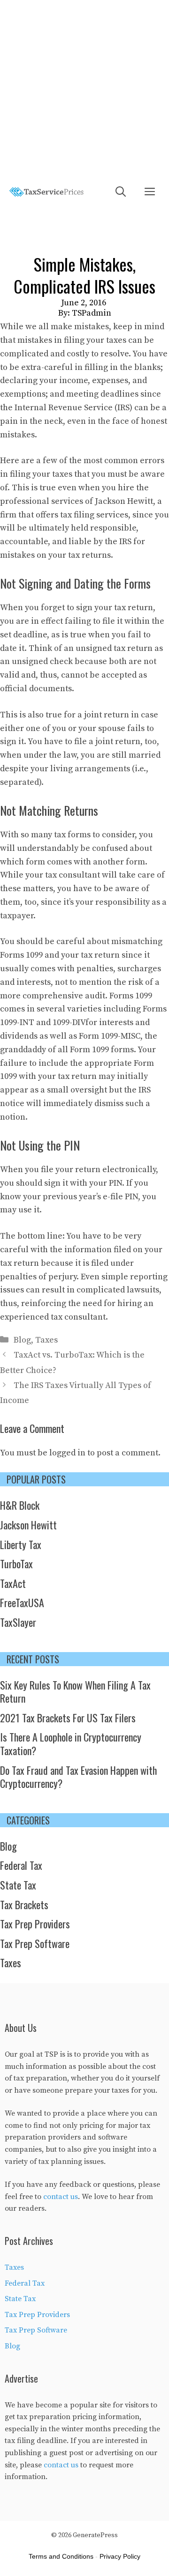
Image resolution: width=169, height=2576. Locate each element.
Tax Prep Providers (35, 1924)
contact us (61, 2197)
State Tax (18, 1885)
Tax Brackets (24, 1904)
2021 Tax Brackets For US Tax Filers (68, 1718)
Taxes (46, 1340)
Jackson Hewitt (124, 501)
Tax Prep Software (35, 1943)
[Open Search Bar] (121, 192)
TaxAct (13, 1583)
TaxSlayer (18, 1622)
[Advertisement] (84, 89)
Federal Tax (21, 1865)
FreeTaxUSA (22, 1602)
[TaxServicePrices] (47, 192)
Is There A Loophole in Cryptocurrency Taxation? (71, 1744)
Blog (22, 1340)
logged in (67, 1453)
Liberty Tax (21, 1544)
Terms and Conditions (61, 2556)
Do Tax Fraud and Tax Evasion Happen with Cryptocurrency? (78, 1777)
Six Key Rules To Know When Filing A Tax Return (75, 1692)
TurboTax (16, 1564)
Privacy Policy (120, 2556)
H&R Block (20, 1505)
